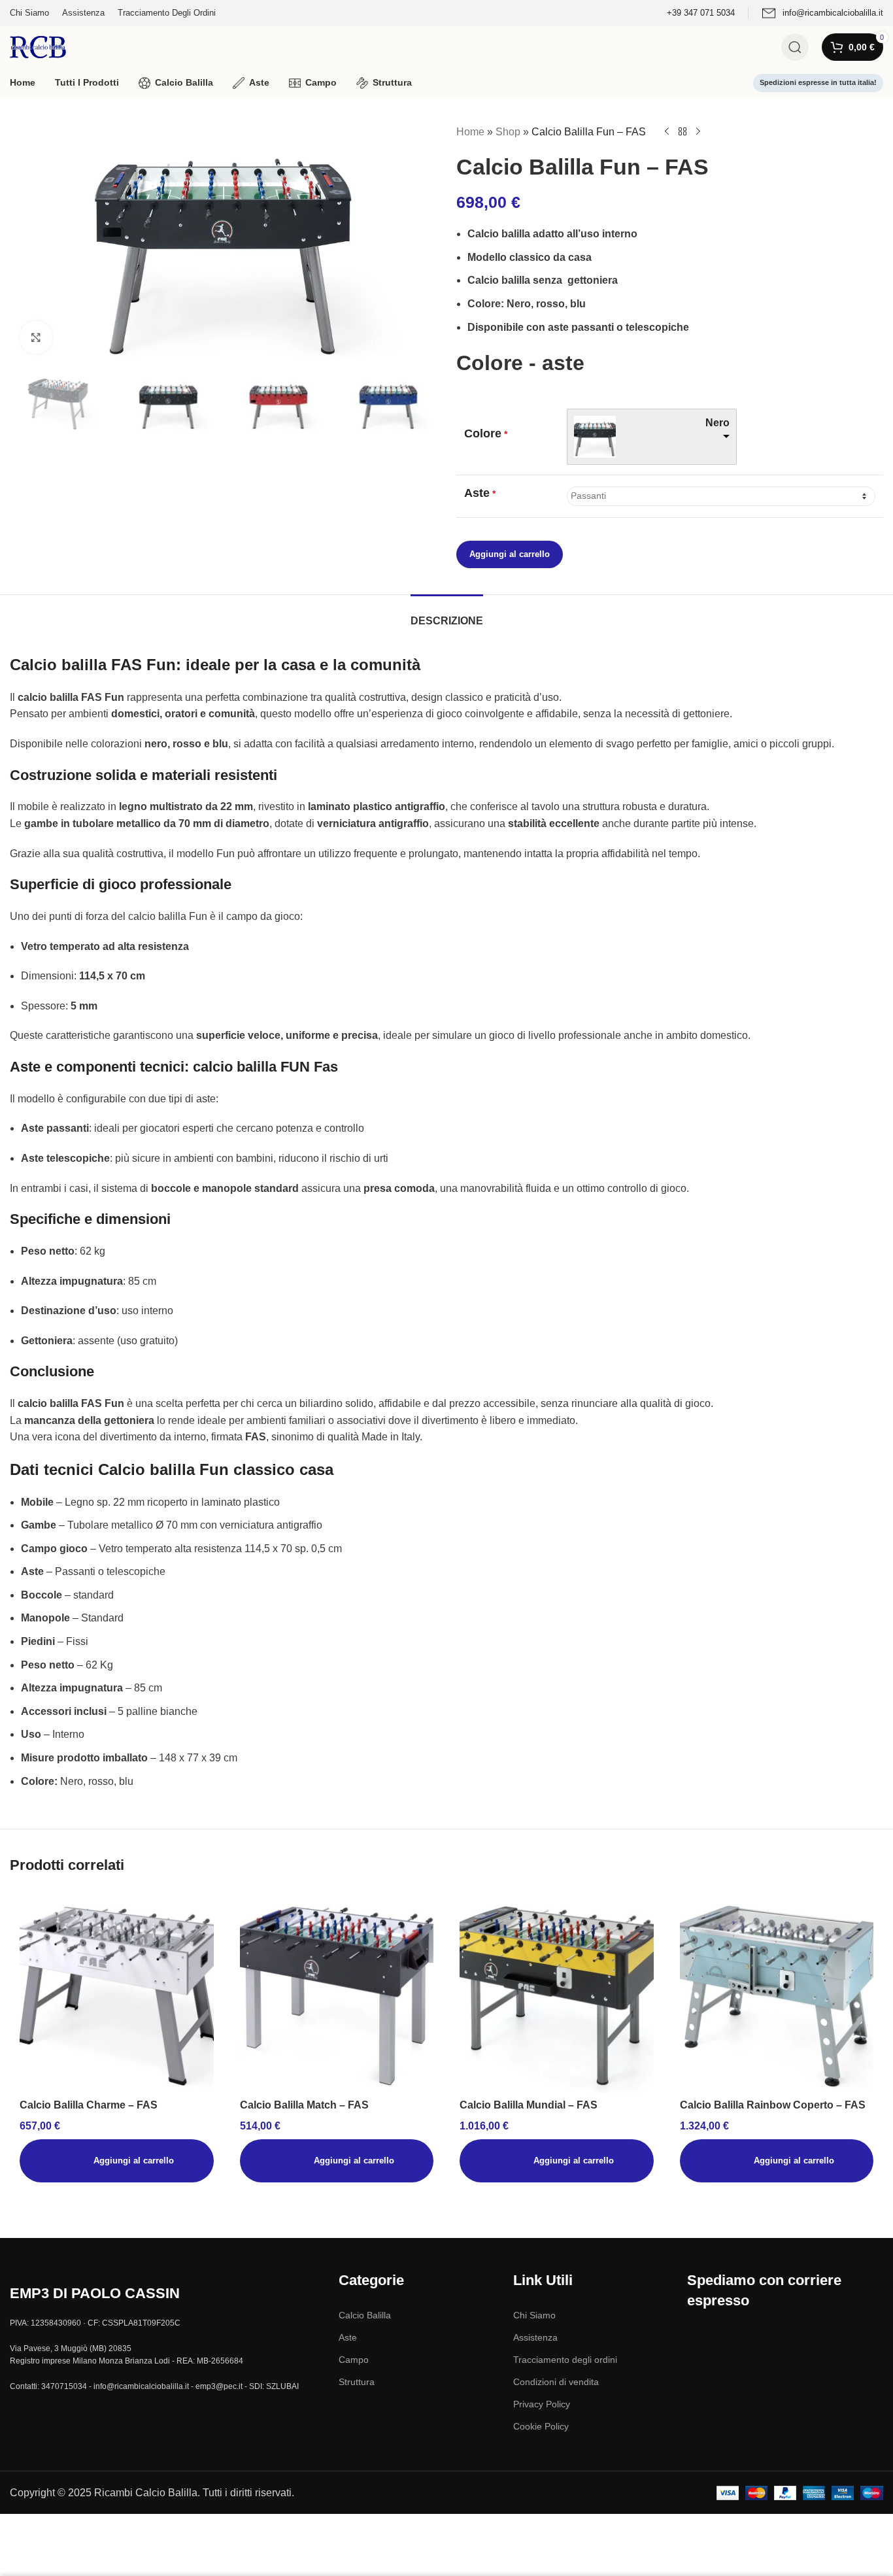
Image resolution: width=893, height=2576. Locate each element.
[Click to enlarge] (36, 337)
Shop (508, 132)
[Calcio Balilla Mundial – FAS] (557, 1996)
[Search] (795, 47)
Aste (348, 2337)
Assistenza (535, 2337)
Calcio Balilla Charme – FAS (89, 2105)
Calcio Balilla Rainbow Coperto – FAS (773, 2105)
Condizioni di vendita (556, 2382)
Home (470, 132)
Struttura (357, 2382)
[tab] (447, 614)
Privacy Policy (542, 2404)
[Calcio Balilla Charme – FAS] (117, 1996)
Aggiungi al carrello (510, 554)
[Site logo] (38, 46)
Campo (354, 2360)
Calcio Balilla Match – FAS (304, 2105)
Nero (717, 423)
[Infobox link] (701, 13)
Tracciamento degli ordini (565, 2360)
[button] (117, 2161)
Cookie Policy (541, 2426)
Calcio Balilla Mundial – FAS (529, 2105)
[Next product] (698, 132)
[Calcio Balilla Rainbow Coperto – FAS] (777, 1996)
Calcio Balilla (365, 2315)
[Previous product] (667, 132)
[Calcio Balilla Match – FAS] (337, 1996)
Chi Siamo (534, 2315)
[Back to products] (682, 132)
